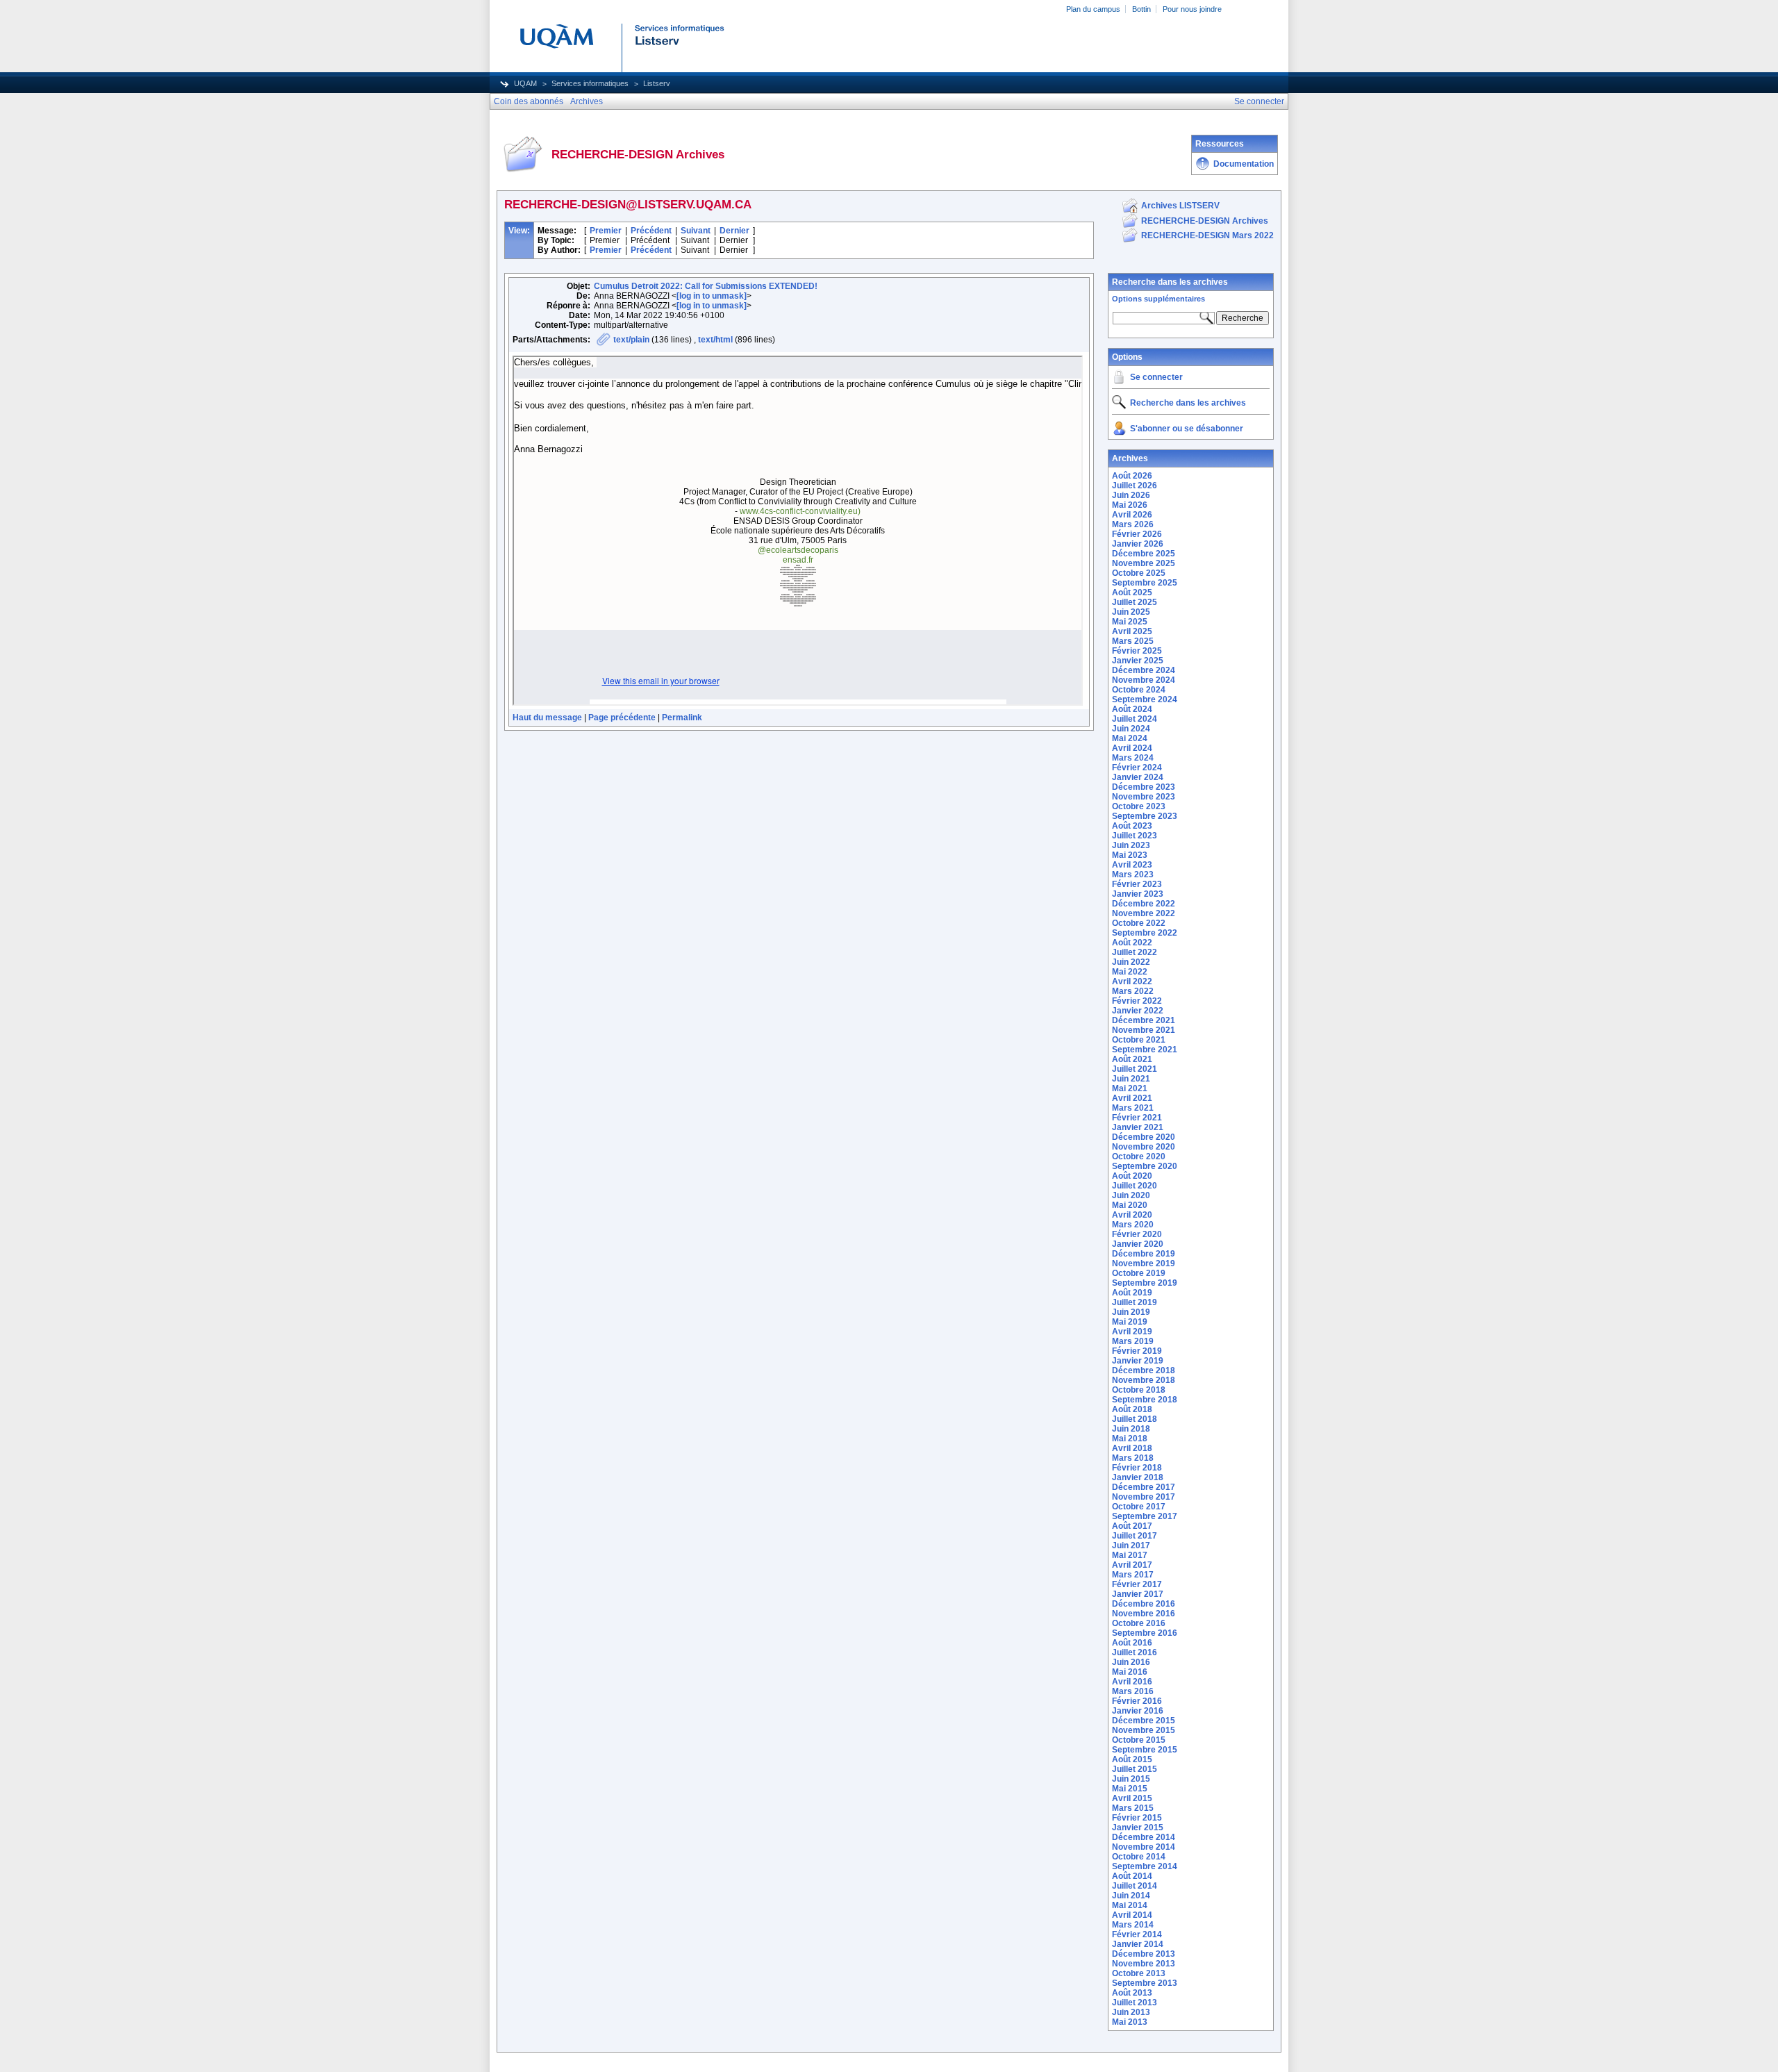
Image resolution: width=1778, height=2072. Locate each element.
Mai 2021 (1130, 1088)
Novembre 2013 (1144, 1964)
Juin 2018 (1131, 1429)
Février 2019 (1137, 1351)
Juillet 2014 (1135, 1886)
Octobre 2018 (1139, 1390)
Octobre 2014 (1139, 1857)
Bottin (1141, 9)
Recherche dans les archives (1170, 282)
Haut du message (547, 718)
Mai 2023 (1130, 855)
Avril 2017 (1132, 1565)
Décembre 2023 (1144, 787)
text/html (715, 340)
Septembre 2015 (1145, 1750)
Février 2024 (1137, 768)
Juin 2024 (1131, 729)
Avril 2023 (1132, 865)
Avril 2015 (1132, 1798)
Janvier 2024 (1138, 777)
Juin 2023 (1131, 845)
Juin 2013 (1131, 2012)
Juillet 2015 (1135, 1769)
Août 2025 (1132, 592)
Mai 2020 (1130, 1205)
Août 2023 (1132, 826)
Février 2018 (1137, 1468)
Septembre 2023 (1145, 816)
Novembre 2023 (1144, 797)
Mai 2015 (1130, 1789)
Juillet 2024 (1135, 719)
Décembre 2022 (1144, 904)
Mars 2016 (1133, 1691)
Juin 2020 (1131, 1195)
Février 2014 (1137, 1934)
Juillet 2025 (1135, 602)
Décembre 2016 (1144, 1604)
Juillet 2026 (1135, 486)
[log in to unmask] (712, 296)
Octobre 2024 (1139, 690)
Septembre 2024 (1145, 699)
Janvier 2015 (1138, 1827)
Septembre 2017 (1145, 1516)
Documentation (1244, 164)
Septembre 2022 (1145, 933)
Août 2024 (1132, 709)
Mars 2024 (1133, 758)
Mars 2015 (1133, 1808)
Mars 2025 (1133, 641)
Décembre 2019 (1144, 1254)
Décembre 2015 (1144, 1721)
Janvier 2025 (1138, 661)
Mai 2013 (1130, 2022)
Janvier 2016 (1138, 1711)
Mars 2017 (1133, 1575)
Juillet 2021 (1135, 1069)
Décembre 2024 (1144, 670)
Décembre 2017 (1144, 1487)
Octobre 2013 (1139, 1973)
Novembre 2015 (1144, 1730)
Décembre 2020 (1144, 1137)
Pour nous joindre (1192, 9)
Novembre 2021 (1144, 1030)
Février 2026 (1137, 534)
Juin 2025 (1131, 612)
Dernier (734, 231)
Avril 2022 (1132, 981)
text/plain (631, 340)
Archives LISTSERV (1180, 206)
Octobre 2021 (1139, 1040)
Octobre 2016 (1139, 1623)
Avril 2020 (1132, 1215)
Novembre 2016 (1144, 1614)
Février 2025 (1137, 651)
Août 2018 (1132, 1409)
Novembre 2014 (1144, 1847)
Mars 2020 (1133, 1225)
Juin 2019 (1131, 1312)
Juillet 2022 (1135, 952)
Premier (606, 231)
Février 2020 (1137, 1234)
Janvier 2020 (1138, 1244)
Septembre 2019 (1145, 1283)
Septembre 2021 (1145, 1050)
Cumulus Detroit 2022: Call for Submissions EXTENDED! (706, 286)
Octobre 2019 (1139, 1273)
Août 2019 (1132, 1293)
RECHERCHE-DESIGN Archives (1205, 221)
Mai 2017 (1130, 1555)
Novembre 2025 (1144, 563)
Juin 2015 (1131, 1779)
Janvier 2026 (1138, 544)
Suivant (696, 231)
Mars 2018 (1133, 1458)
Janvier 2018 (1138, 1477)
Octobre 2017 (1139, 1507)
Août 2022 (1132, 943)
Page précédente (622, 718)
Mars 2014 (1133, 1925)
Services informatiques (590, 83)
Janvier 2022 (1138, 1011)
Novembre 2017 (1144, 1497)
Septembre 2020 (1145, 1166)
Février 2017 (1137, 1584)
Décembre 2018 (1144, 1370)
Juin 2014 (1131, 1896)
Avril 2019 (1132, 1332)
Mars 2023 (1133, 875)
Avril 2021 (1132, 1098)
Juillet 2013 (1135, 2003)
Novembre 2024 (1144, 680)
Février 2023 (1137, 884)
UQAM (525, 83)
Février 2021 (1137, 1118)
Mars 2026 (1133, 524)
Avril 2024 (1132, 748)
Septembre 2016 (1145, 1633)
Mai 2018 (1130, 1439)
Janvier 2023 (1138, 894)
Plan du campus (1093, 9)
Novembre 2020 (1144, 1147)
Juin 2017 (1131, 1545)
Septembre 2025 (1145, 583)
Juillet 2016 (1135, 1652)
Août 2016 (1132, 1643)
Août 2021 (1132, 1059)
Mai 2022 (1130, 972)
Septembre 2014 (1145, 1866)
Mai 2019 (1130, 1322)
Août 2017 (1132, 1526)
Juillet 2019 (1135, 1302)
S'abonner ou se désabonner (1187, 429)
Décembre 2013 (1144, 1954)
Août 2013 (1132, 1993)
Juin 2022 (1131, 962)
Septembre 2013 (1145, 1983)
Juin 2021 (1131, 1079)
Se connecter (1156, 377)
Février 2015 (1137, 1818)
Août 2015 (1132, 1759)
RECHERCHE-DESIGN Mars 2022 (1207, 235)
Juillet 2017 (1135, 1536)
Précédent (651, 231)
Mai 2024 (1130, 738)
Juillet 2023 (1135, 836)
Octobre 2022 (1139, 923)
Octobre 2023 (1139, 806)
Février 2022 (1137, 1001)
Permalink (682, 718)
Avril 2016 (1132, 1682)
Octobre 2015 (1139, 1740)
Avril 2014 (1132, 1915)
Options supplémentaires (1158, 299)
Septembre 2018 (1145, 1400)
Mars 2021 (1133, 1108)
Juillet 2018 (1135, 1419)
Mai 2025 (1130, 622)
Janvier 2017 (1138, 1594)
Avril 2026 (1132, 515)
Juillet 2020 (1135, 1186)
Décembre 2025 (1144, 554)
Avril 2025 (1132, 631)
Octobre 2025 (1139, 573)
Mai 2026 (1130, 505)
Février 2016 (1137, 1701)
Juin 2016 (1131, 1662)
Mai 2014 (1130, 1905)
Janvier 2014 (1138, 1944)
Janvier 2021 (1138, 1127)
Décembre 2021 (1144, 1020)
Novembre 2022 (1144, 913)
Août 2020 (1132, 1176)
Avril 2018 (1132, 1448)
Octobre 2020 (1139, 1157)
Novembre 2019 (1144, 1263)
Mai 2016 (1130, 1672)
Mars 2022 (1133, 991)
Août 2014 (1132, 1876)
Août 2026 (1132, 476)
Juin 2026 (1131, 495)
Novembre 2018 (1144, 1380)
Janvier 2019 (1138, 1361)
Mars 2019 (1133, 1341)
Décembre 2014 (1144, 1837)
